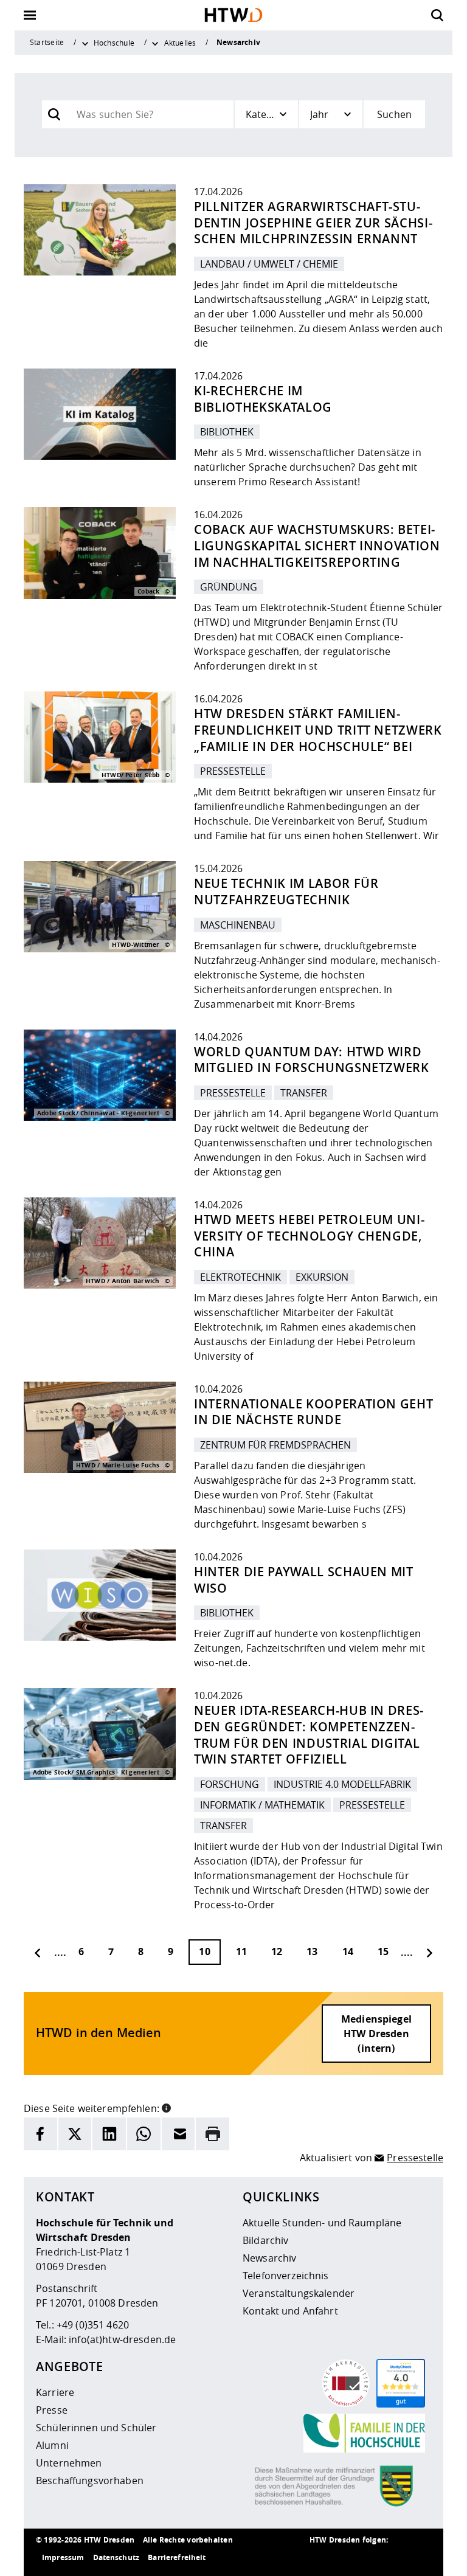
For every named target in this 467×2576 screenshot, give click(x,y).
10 (204, 1951)
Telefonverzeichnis (286, 2276)
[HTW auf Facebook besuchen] (395, 2558)
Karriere (55, 2392)
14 (348, 1951)
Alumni (52, 2445)
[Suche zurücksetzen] (30, 115)
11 (241, 1951)
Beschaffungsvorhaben (90, 2481)
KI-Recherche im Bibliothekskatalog (263, 399)
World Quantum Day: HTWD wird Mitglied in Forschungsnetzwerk (312, 1060)
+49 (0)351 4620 (93, 2325)
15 (383, 1951)
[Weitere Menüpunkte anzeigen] (85, 43)
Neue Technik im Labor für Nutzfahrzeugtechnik (286, 892)
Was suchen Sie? (106, 108)
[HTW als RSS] (322, 2558)
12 (277, 1951)
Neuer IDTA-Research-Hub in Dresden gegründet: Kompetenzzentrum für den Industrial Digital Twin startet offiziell (309, 1735)
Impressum (63, 2557)
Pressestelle (415, 2158)
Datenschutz (116, 2557)
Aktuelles (180, 43)
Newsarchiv (269, 2258)
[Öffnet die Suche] (437, 15)
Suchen (394, 114)
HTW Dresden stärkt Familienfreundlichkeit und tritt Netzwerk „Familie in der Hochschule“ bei (318, 730)
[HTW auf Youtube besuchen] (419, 2558)
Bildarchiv (265, 2240)
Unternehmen (69, 2463)
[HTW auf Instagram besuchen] (346, 2558)
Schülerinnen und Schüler (96, 2428)
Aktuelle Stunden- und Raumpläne (322, 2223)
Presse (52, 2410)
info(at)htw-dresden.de (122, 2339)
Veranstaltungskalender (299, 2293)
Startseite (47, 42)
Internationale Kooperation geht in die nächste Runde (313, 1412)
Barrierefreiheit (177, 2557)
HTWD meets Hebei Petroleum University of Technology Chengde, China (309, 1236)
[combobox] (150, 114)
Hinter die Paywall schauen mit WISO (304, 1580)
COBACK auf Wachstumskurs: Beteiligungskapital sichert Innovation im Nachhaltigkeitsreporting (317, 545)
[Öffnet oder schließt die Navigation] (30, 15)
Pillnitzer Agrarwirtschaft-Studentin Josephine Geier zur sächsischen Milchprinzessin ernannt (313, 223)
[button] (166, 2107)
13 (312, 1951)
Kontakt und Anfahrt (290, 2311)
